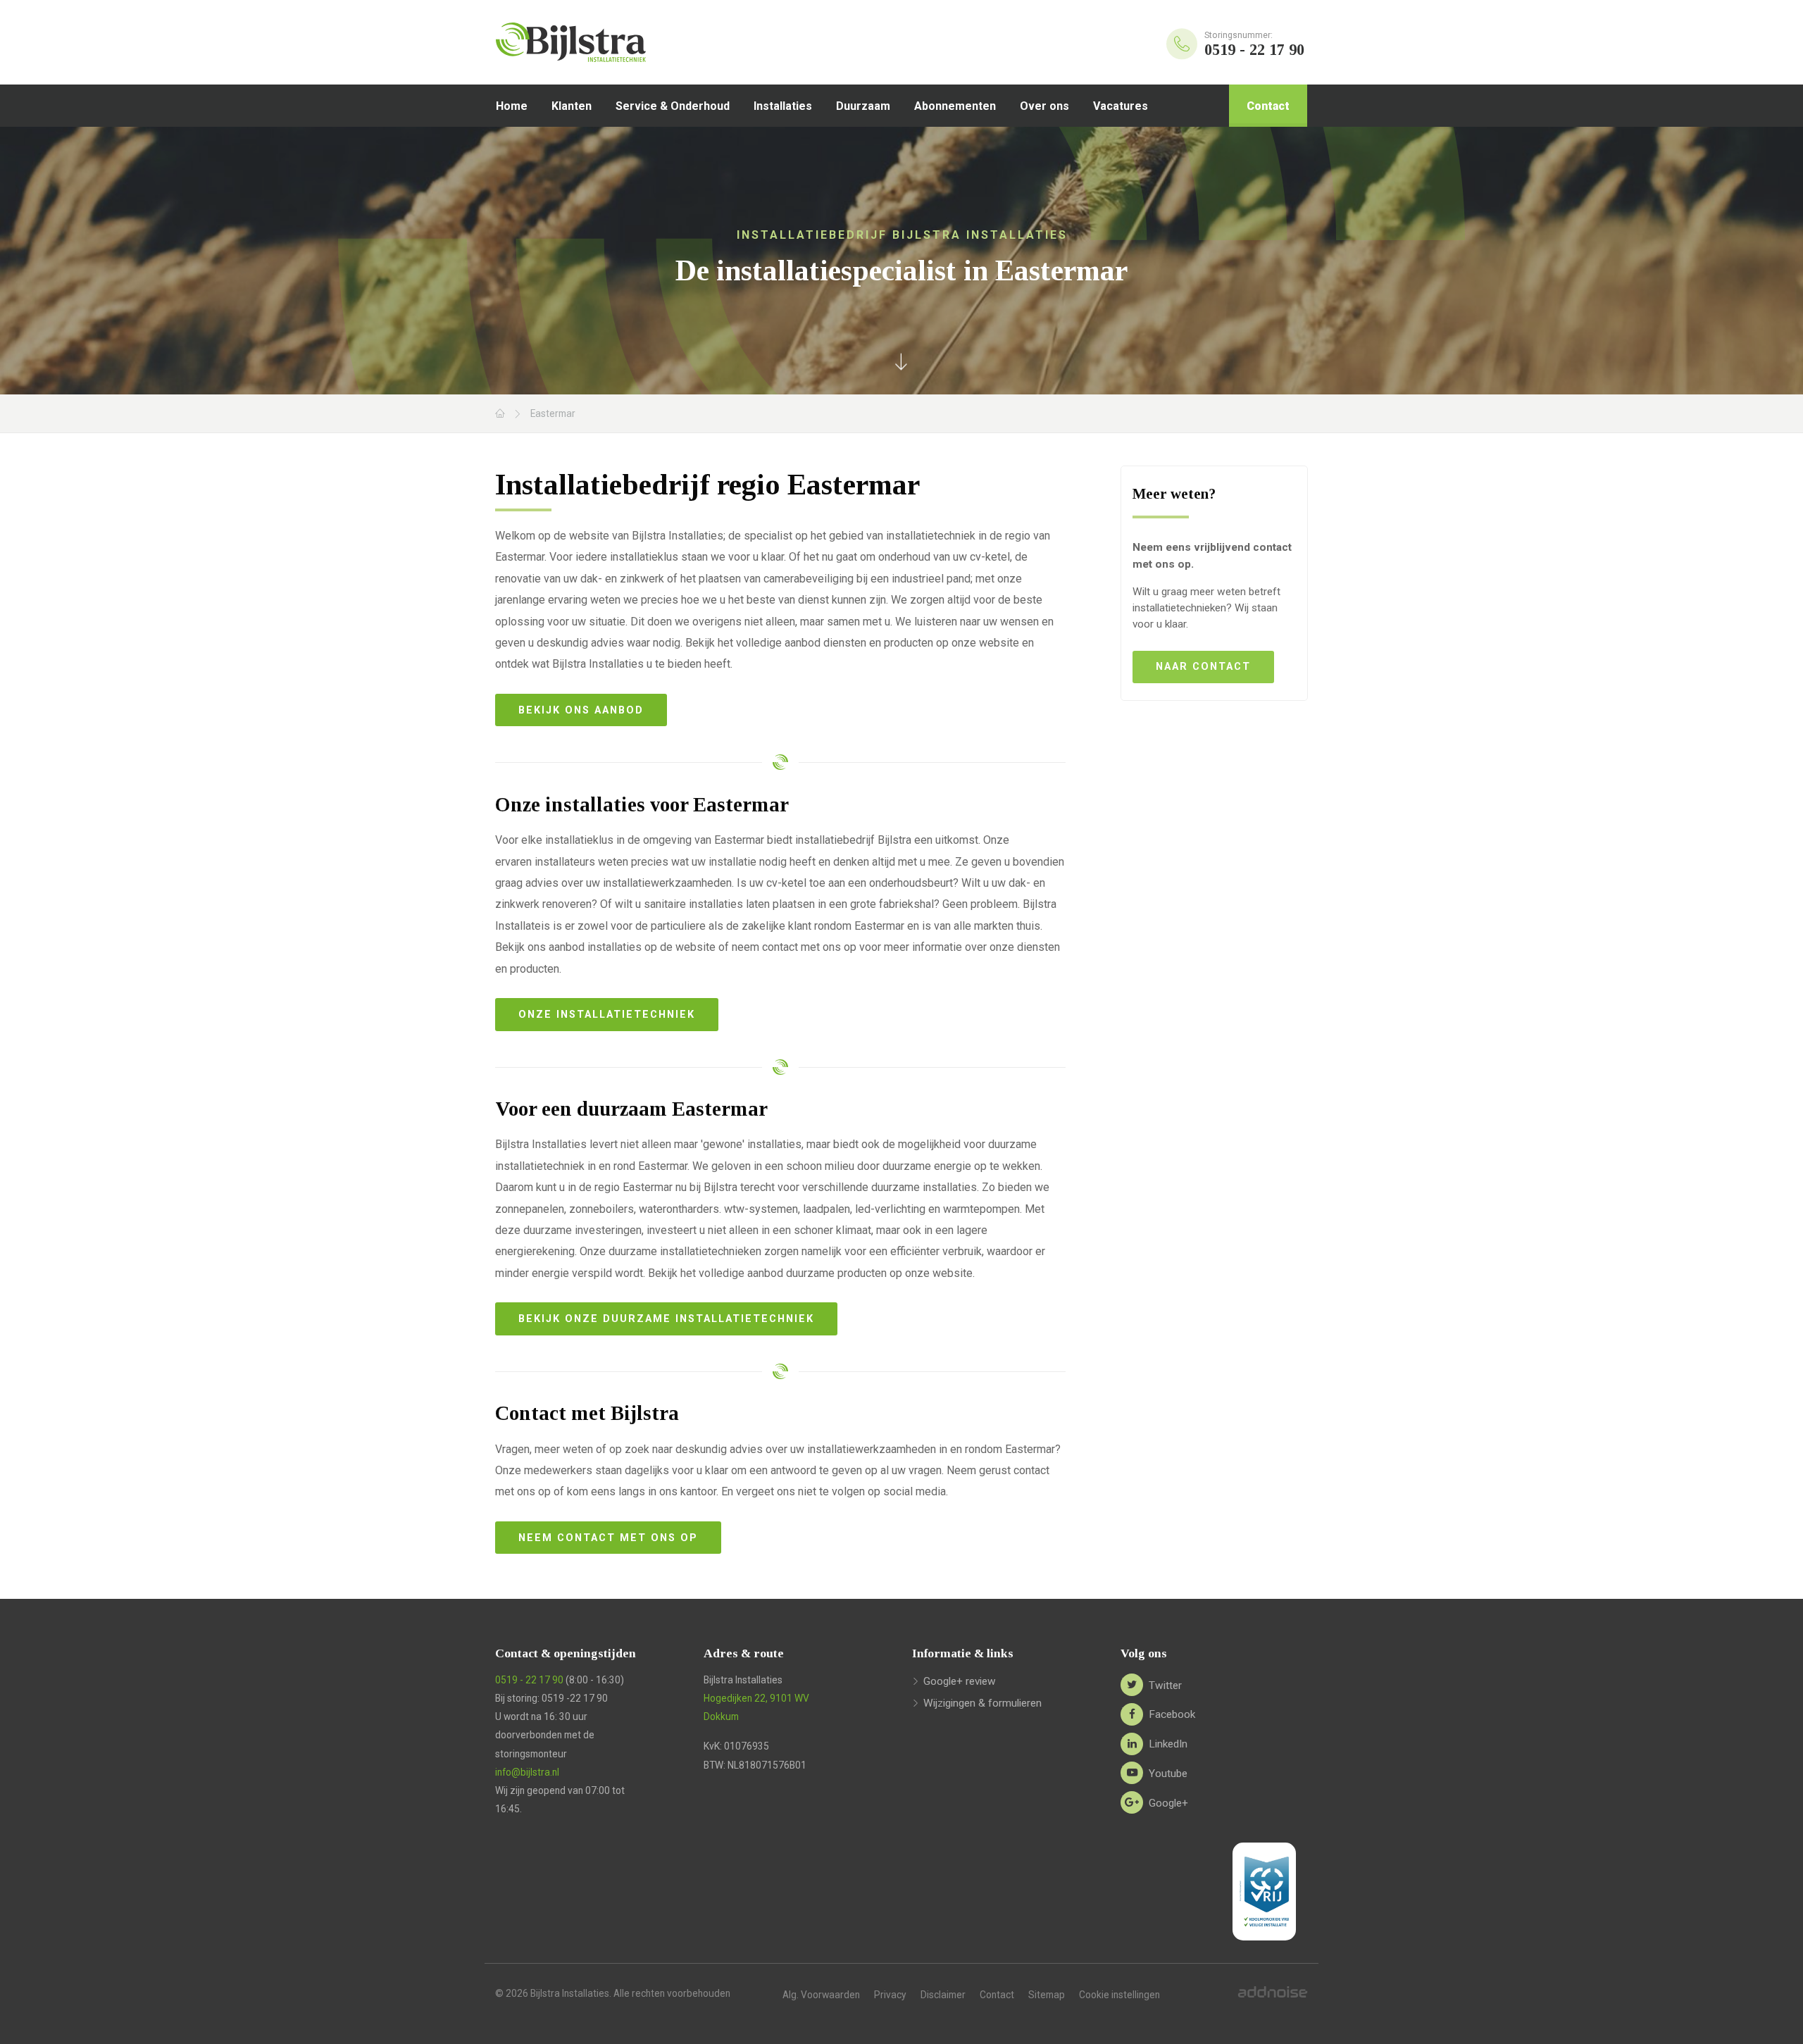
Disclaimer (943, 1995)
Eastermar (553, 413)
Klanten (572, 106)
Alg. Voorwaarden (821, 1995)
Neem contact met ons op (608, 1538)
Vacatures (1121, 106)
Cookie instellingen (1119, 1995)
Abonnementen (955, 106)
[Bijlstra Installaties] (609, 42)
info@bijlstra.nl (527, 1772)
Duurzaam (863, 106)
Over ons (1044, 106)
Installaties (783, 106)
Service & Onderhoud (673, 106)
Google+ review (960, 1681)
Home (512, 106)
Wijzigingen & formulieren (982, 1703)
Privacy (890, 1995)
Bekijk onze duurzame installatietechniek (666, 1319)
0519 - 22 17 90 (529, 1680)
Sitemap (1047, 1995)
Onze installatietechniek (607, 1015)
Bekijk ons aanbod (581, 710)
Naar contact (1203, 667)
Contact (1268, 106)
